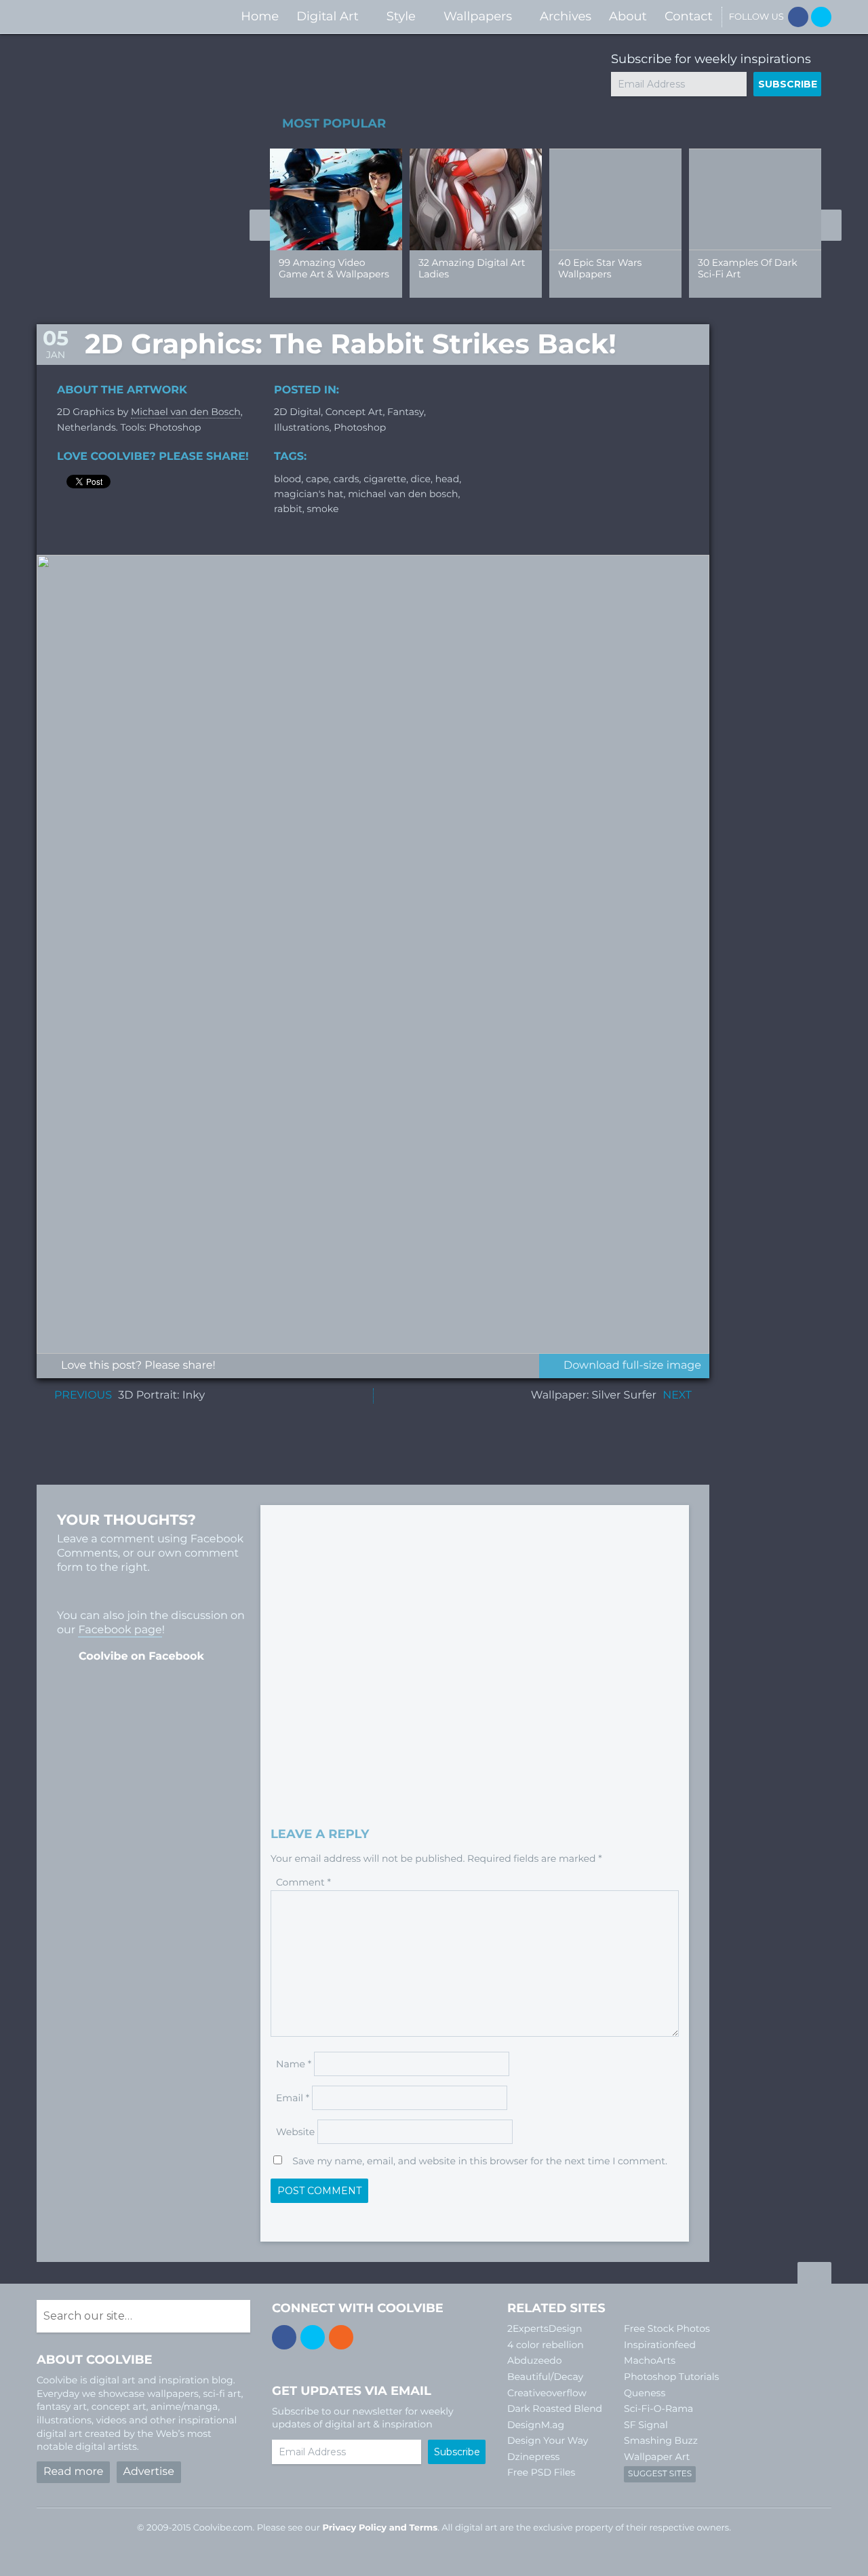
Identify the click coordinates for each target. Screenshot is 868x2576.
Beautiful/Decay (545, 2377)
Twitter (821, 17)
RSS (341, 2337)
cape (317, 479)
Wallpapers (478, 16)
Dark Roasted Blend (555, 2408)
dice (421, 479)
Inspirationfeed (660, 2345)
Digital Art (328, 16)
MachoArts (650, 2360)
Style (401, 16)
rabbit (288, 509)
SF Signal (646, 2425)
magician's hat (309, 494)
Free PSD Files (541, 2472)
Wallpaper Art (657, 2457)
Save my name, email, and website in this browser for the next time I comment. (480, 2161)
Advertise (149, 2472)
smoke (322, 509)
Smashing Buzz (661, 2440)
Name (294, 2064)
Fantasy (406, 412)
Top (814, 2275)
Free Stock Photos (667, 2328)
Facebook (798, 17)
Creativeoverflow (547, 2393)
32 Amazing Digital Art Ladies (472, 268)
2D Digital (297, 412)
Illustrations (302, 427)
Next (831, 225)
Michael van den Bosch (186, 412)
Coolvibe (108, 17)
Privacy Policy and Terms (380, 2528)
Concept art (354, 412)
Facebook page (120, 1630)
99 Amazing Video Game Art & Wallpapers (334, 268)
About (628, 16)
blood (288, 479)
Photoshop (360, 427)
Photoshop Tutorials (671, 2377)
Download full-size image (632, 1366)
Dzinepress (533, 2457)
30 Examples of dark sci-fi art (748, 268)
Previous (260, 225)
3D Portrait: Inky (161, 1396)
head (447, 479)
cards (347, 479)
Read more (73, 2472)
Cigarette (385, 479)
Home (260, 16)
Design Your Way (548, 2440)
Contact (689, 16)
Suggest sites (660, 2474)
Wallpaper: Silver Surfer (594, 1396)
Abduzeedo (535, 2360)
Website (295, 2132)
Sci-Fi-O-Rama (658, 2408)
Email (293, 2098)
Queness (645, 2393)
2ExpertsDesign (545, 2328)
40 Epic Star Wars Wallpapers (600, 268)
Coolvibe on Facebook (141, 1657)
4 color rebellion (546, 2345)
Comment (303, 1882)
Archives (566, 16)
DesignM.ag (536, 2425)
